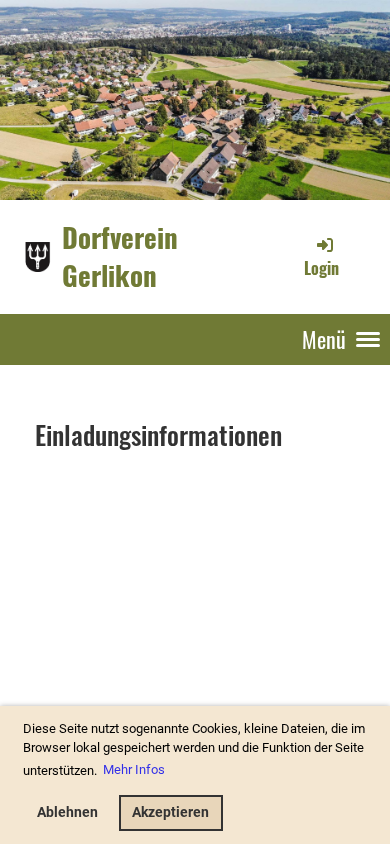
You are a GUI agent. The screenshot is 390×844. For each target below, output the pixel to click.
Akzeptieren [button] (170, 812)
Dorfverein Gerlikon (120, 256)
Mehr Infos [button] (134, 769)
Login (321, 268)
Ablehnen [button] (67, 812)
